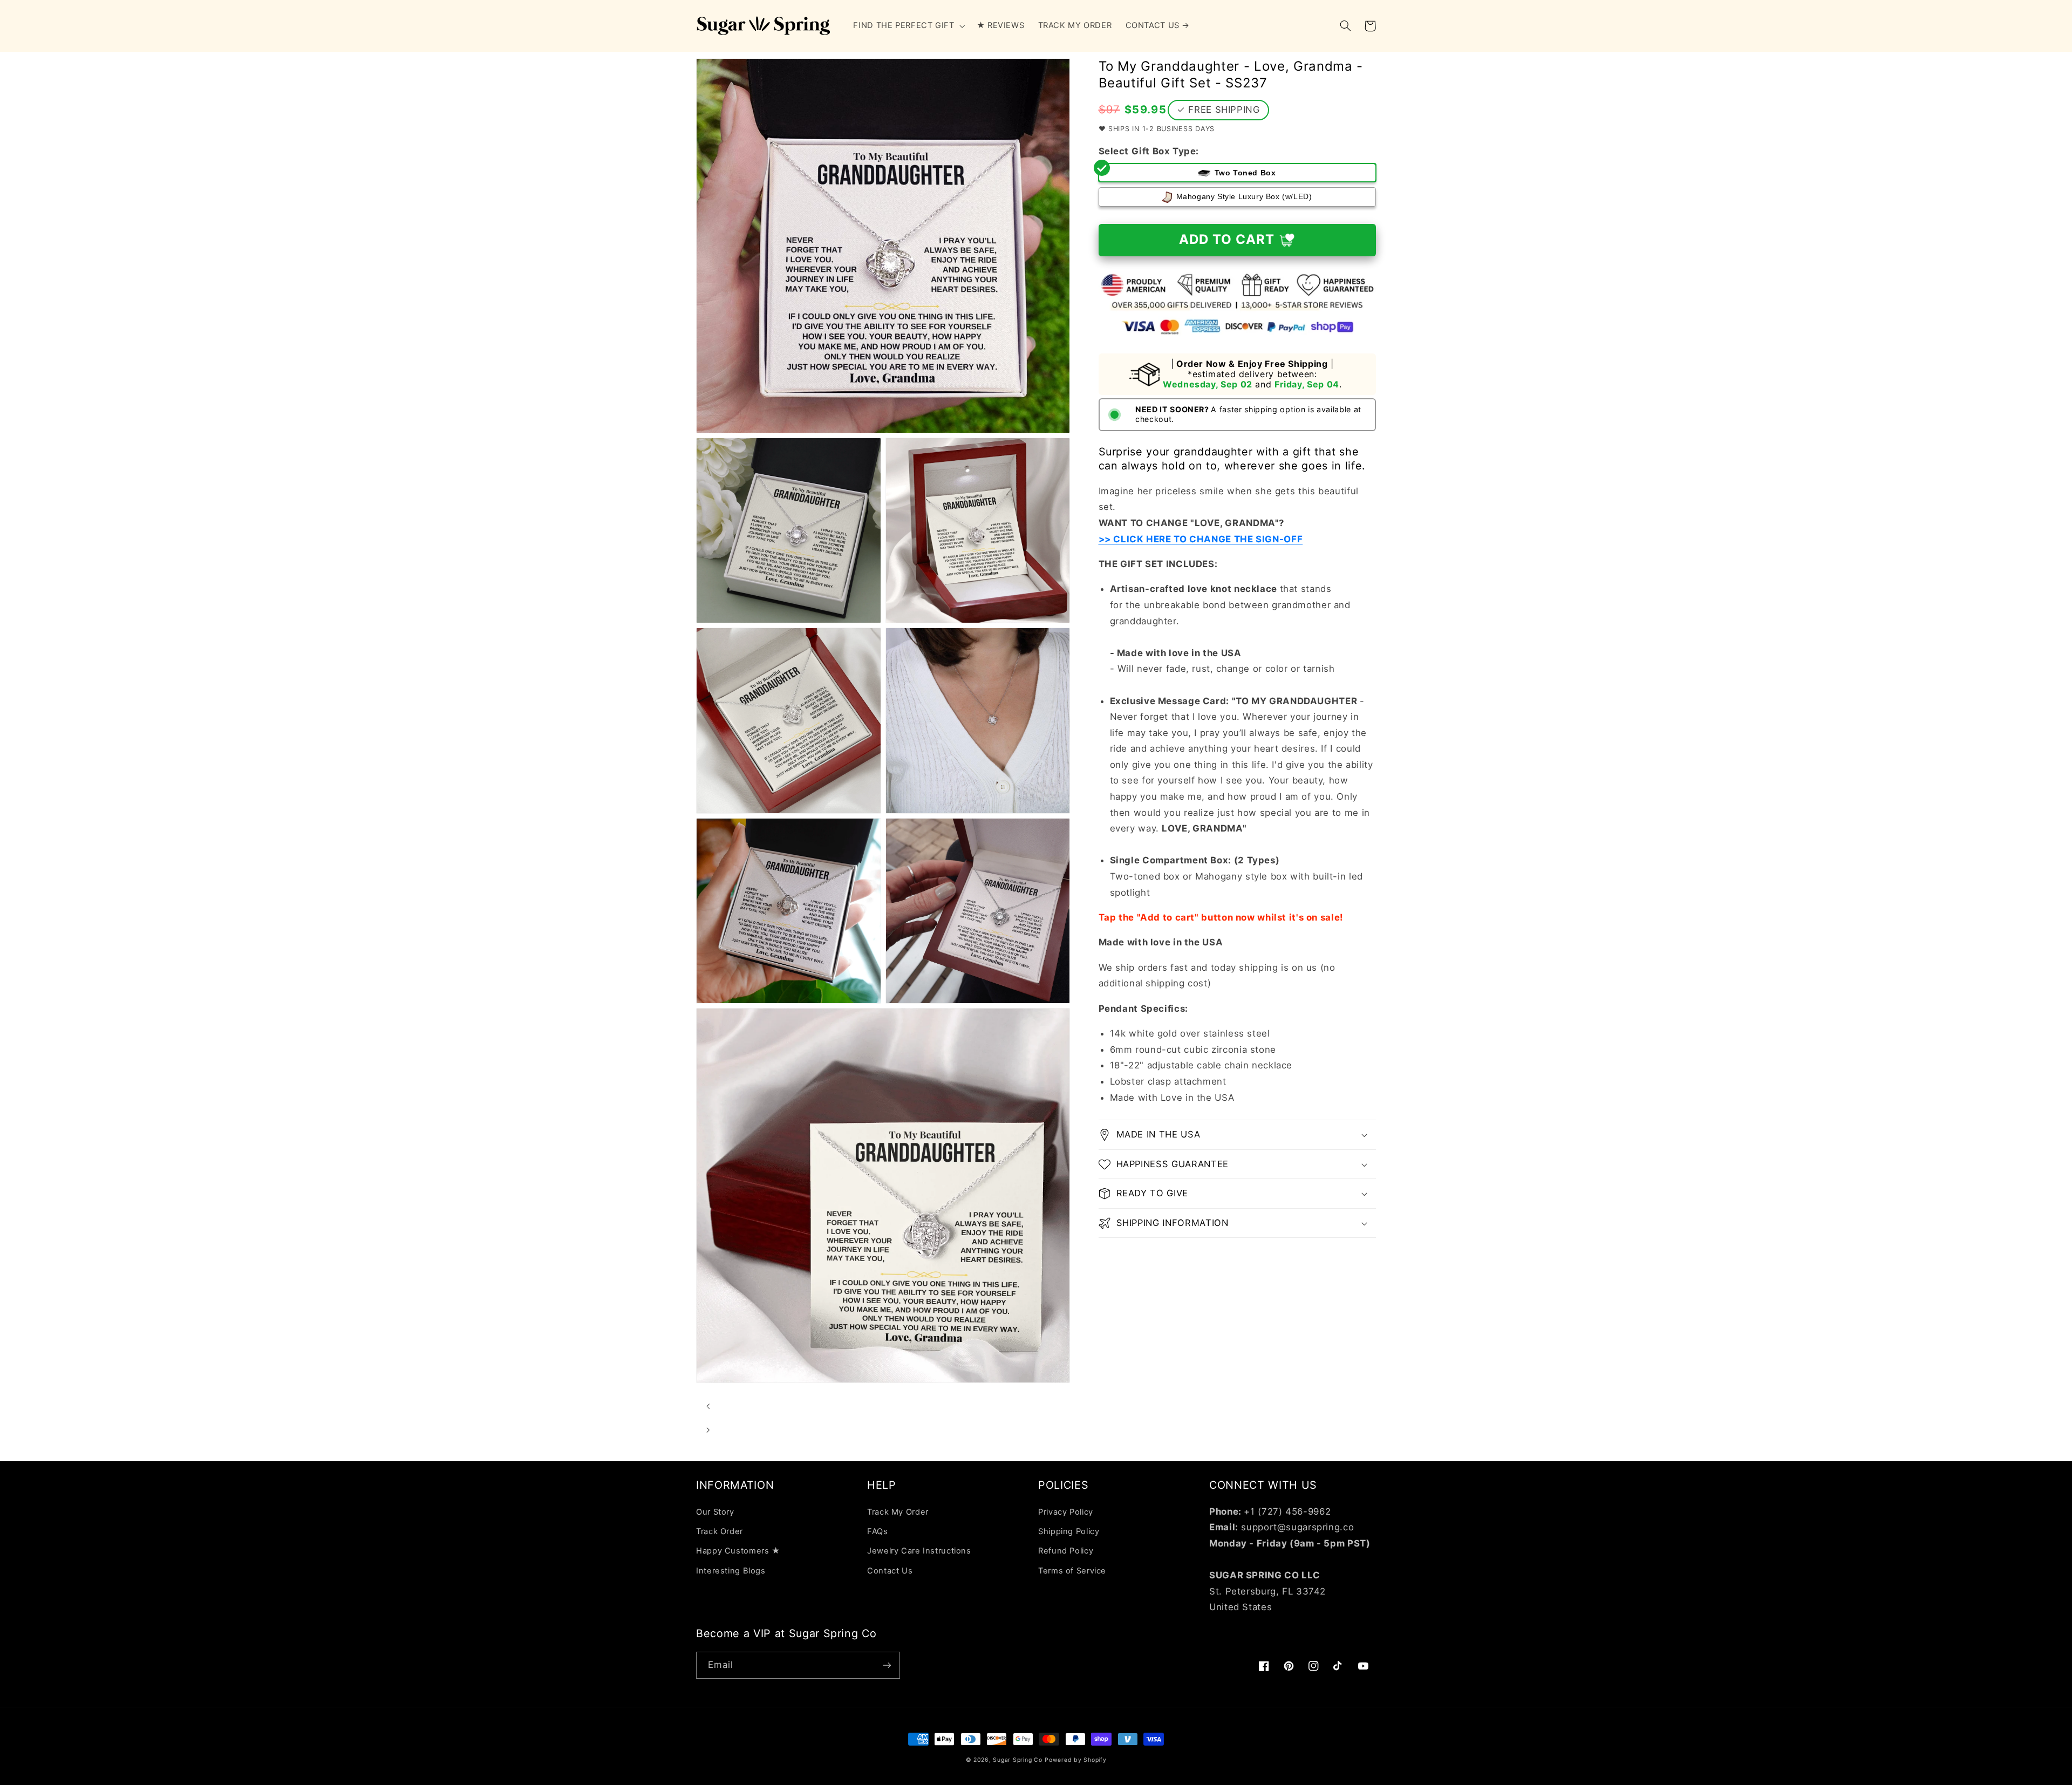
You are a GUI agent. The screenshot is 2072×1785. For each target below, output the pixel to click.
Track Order (720, 1531)
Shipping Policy (1069, 1531)
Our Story (715, 1512)
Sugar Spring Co (1017, 1760)
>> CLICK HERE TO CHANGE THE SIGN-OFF (1201, 539)
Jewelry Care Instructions (919, 1551)
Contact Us (890, 1571)
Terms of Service (1072, 1571)
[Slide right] (708, 1430)
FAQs (878, 1531)
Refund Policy (1066, 1551)
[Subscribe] (887, 1665)
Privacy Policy (1066, 1512)
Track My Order (898, 1512)
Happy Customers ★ (738, 1551)
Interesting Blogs (731, 1571)
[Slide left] (708, 1406)
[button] (908, 26)
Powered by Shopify (1075, 1760)
